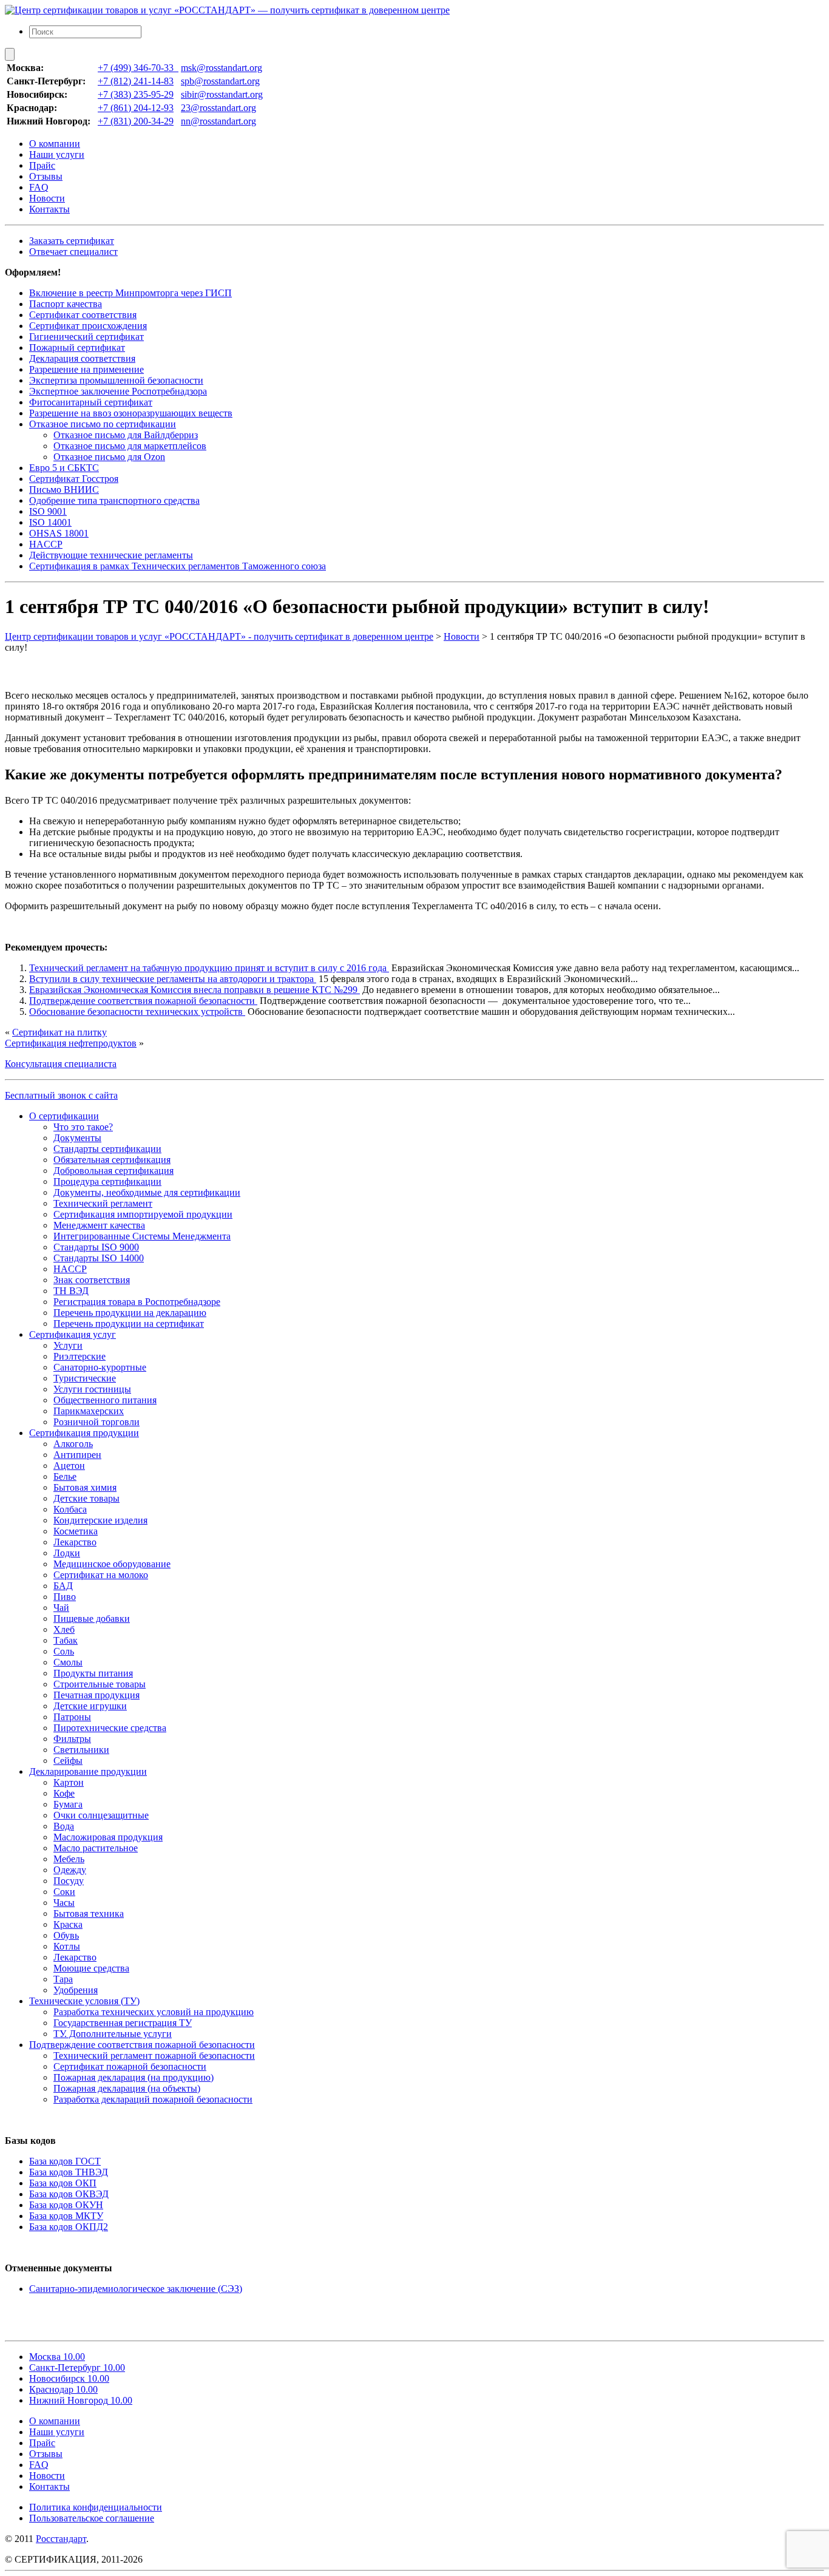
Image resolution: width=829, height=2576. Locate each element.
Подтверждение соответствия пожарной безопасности (143, 1001)
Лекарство (75, 1542)
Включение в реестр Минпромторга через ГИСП (130, 293)
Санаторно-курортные (100, 1367)
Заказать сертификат (72, 241)
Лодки (67, 1553)
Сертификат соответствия (83, 315)
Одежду (70, 1870)
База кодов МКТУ (66, 2216)
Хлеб (64, 1629)
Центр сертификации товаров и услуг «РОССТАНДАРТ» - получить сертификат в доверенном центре (219, 636)
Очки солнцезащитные (101, 1815)
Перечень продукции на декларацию (130, 1313)
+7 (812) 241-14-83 (136, 81)
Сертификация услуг (73, 1334)
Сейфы (68, 1761)
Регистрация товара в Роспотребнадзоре (137, 1302)
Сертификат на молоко (101, 1575)
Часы (64, 1903)
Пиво (65, 1597)
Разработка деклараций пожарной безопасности (153, 2099)
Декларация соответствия (82, 358)
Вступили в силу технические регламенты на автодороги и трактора (173, 979)
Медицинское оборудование (112, 1564)
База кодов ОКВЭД (69, 2194)
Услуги (68, 1345)
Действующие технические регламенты (111, 555)
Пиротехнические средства (110, 1728)
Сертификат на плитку (59, 1032)
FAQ (39, 187)
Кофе (64, 1793)
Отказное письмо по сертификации (103, 424)
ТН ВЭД (71, 1291)
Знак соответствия (92, 1280)
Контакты (49, 209)
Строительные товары (100, 1684)
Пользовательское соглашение (92, 2518)
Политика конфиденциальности (96, 2507)
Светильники (81, 1750)
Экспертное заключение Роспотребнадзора (118, 391)
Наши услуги (57, 154)
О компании (55, 144)
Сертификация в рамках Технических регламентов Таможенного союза (178, 566)
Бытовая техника (89, 1913)
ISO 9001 (48, 511)
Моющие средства (91, 1968)
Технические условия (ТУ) (84, 2001)
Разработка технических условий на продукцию (154, 2012)
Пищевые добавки (92, 1618)
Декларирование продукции (88, 1771)
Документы (77, 1138)
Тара (63, 1979)
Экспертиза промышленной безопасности (116, 380)
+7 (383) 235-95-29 (136, 94)
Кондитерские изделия (100, 1520)
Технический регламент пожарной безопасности (154, 2056)
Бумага (68, 1804)
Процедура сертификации (107, 1181)
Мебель (69, 1859)
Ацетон (69, 1466)
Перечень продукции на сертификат (129, 1324)
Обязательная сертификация (112, 1160)
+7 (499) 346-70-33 (138, 68)
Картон (69, 1782)
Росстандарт (61, 2539)
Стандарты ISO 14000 (99, 1258)
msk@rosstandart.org (222, 68)
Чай (61, 1608)
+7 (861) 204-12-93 (136, 108)
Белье (65, 1476)
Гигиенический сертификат (86, 337)
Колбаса (70, 1509)
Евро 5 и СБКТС (64, 468)
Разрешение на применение (86, 369)
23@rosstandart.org (218, 108)
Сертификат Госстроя (74, 479)
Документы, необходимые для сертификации (147, 1192)
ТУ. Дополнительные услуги (113, 2034)
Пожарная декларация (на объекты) (127, 2088)
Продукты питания (93, 1673)
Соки (64, 1892)
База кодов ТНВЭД (69, 2172)
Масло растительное (96, 1848)
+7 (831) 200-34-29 (136, 121)
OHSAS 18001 (59, 533)
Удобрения (76, 1990)
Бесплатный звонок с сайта (61, 1095)
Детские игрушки (90, 1706)
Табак (66, 1640)
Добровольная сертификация (113, 1171)
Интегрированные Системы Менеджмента (142, 1236)
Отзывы (46, 176)
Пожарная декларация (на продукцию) (134, 2077)
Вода (64, 1826)
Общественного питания (105, 1400)
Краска (68, 1924)
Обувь (66, 1935)
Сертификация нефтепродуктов (71, 1043)
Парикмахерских (89, 1411)
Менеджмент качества (99, 1225)
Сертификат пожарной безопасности (130, 2066)
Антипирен (77, 1455)
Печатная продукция (96, 1695)
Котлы (67, 1946)
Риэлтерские (80, 1356)
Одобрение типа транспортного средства (114, 500)
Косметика (76, 1531)
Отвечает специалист (73, 252)
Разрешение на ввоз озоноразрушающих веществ (131, 413)
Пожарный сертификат (77, 347)
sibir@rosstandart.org (222, 94)
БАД (63, 1586)
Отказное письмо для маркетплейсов (130, 446)
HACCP (46, 544)
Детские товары (86, 1498)
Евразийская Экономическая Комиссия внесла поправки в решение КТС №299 (195, 990)
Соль (64, 1651)
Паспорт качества (66, 304)
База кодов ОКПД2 (69, 2227)
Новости (47, 198)
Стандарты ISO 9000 (96, 1247)
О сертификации (64, 1116)
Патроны (72, 1717)
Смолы (68, 1662)
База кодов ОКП (63, 2183)
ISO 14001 (50, 522)
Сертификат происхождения (88, 326)
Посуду (69, 1881)
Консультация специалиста (61, 1064)
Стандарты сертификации (107, 1149)
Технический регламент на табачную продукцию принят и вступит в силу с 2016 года (209, 968)
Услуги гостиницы (92, 1389)
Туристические (85, 1378)
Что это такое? (83, 1127)
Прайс (42, 165)
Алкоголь (73, 1444)
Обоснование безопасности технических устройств (137, 1012)
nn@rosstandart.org (218, 121)
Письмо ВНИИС (64, 490)
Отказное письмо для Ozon (109, 457)
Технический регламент (103, 1203)
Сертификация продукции (84, 1433)
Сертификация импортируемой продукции (143, 1214)
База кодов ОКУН (66, 2205)
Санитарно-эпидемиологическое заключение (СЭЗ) (136, 2289)
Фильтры (72, 1739)
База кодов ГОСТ (65, 2161)
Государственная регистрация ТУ (123, 2023)
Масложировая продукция (108, 1837)
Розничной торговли (96, 1422)
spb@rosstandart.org (220, 81)
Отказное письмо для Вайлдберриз (126, 435)
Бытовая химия (85, 1487)
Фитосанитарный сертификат (91, 402)
